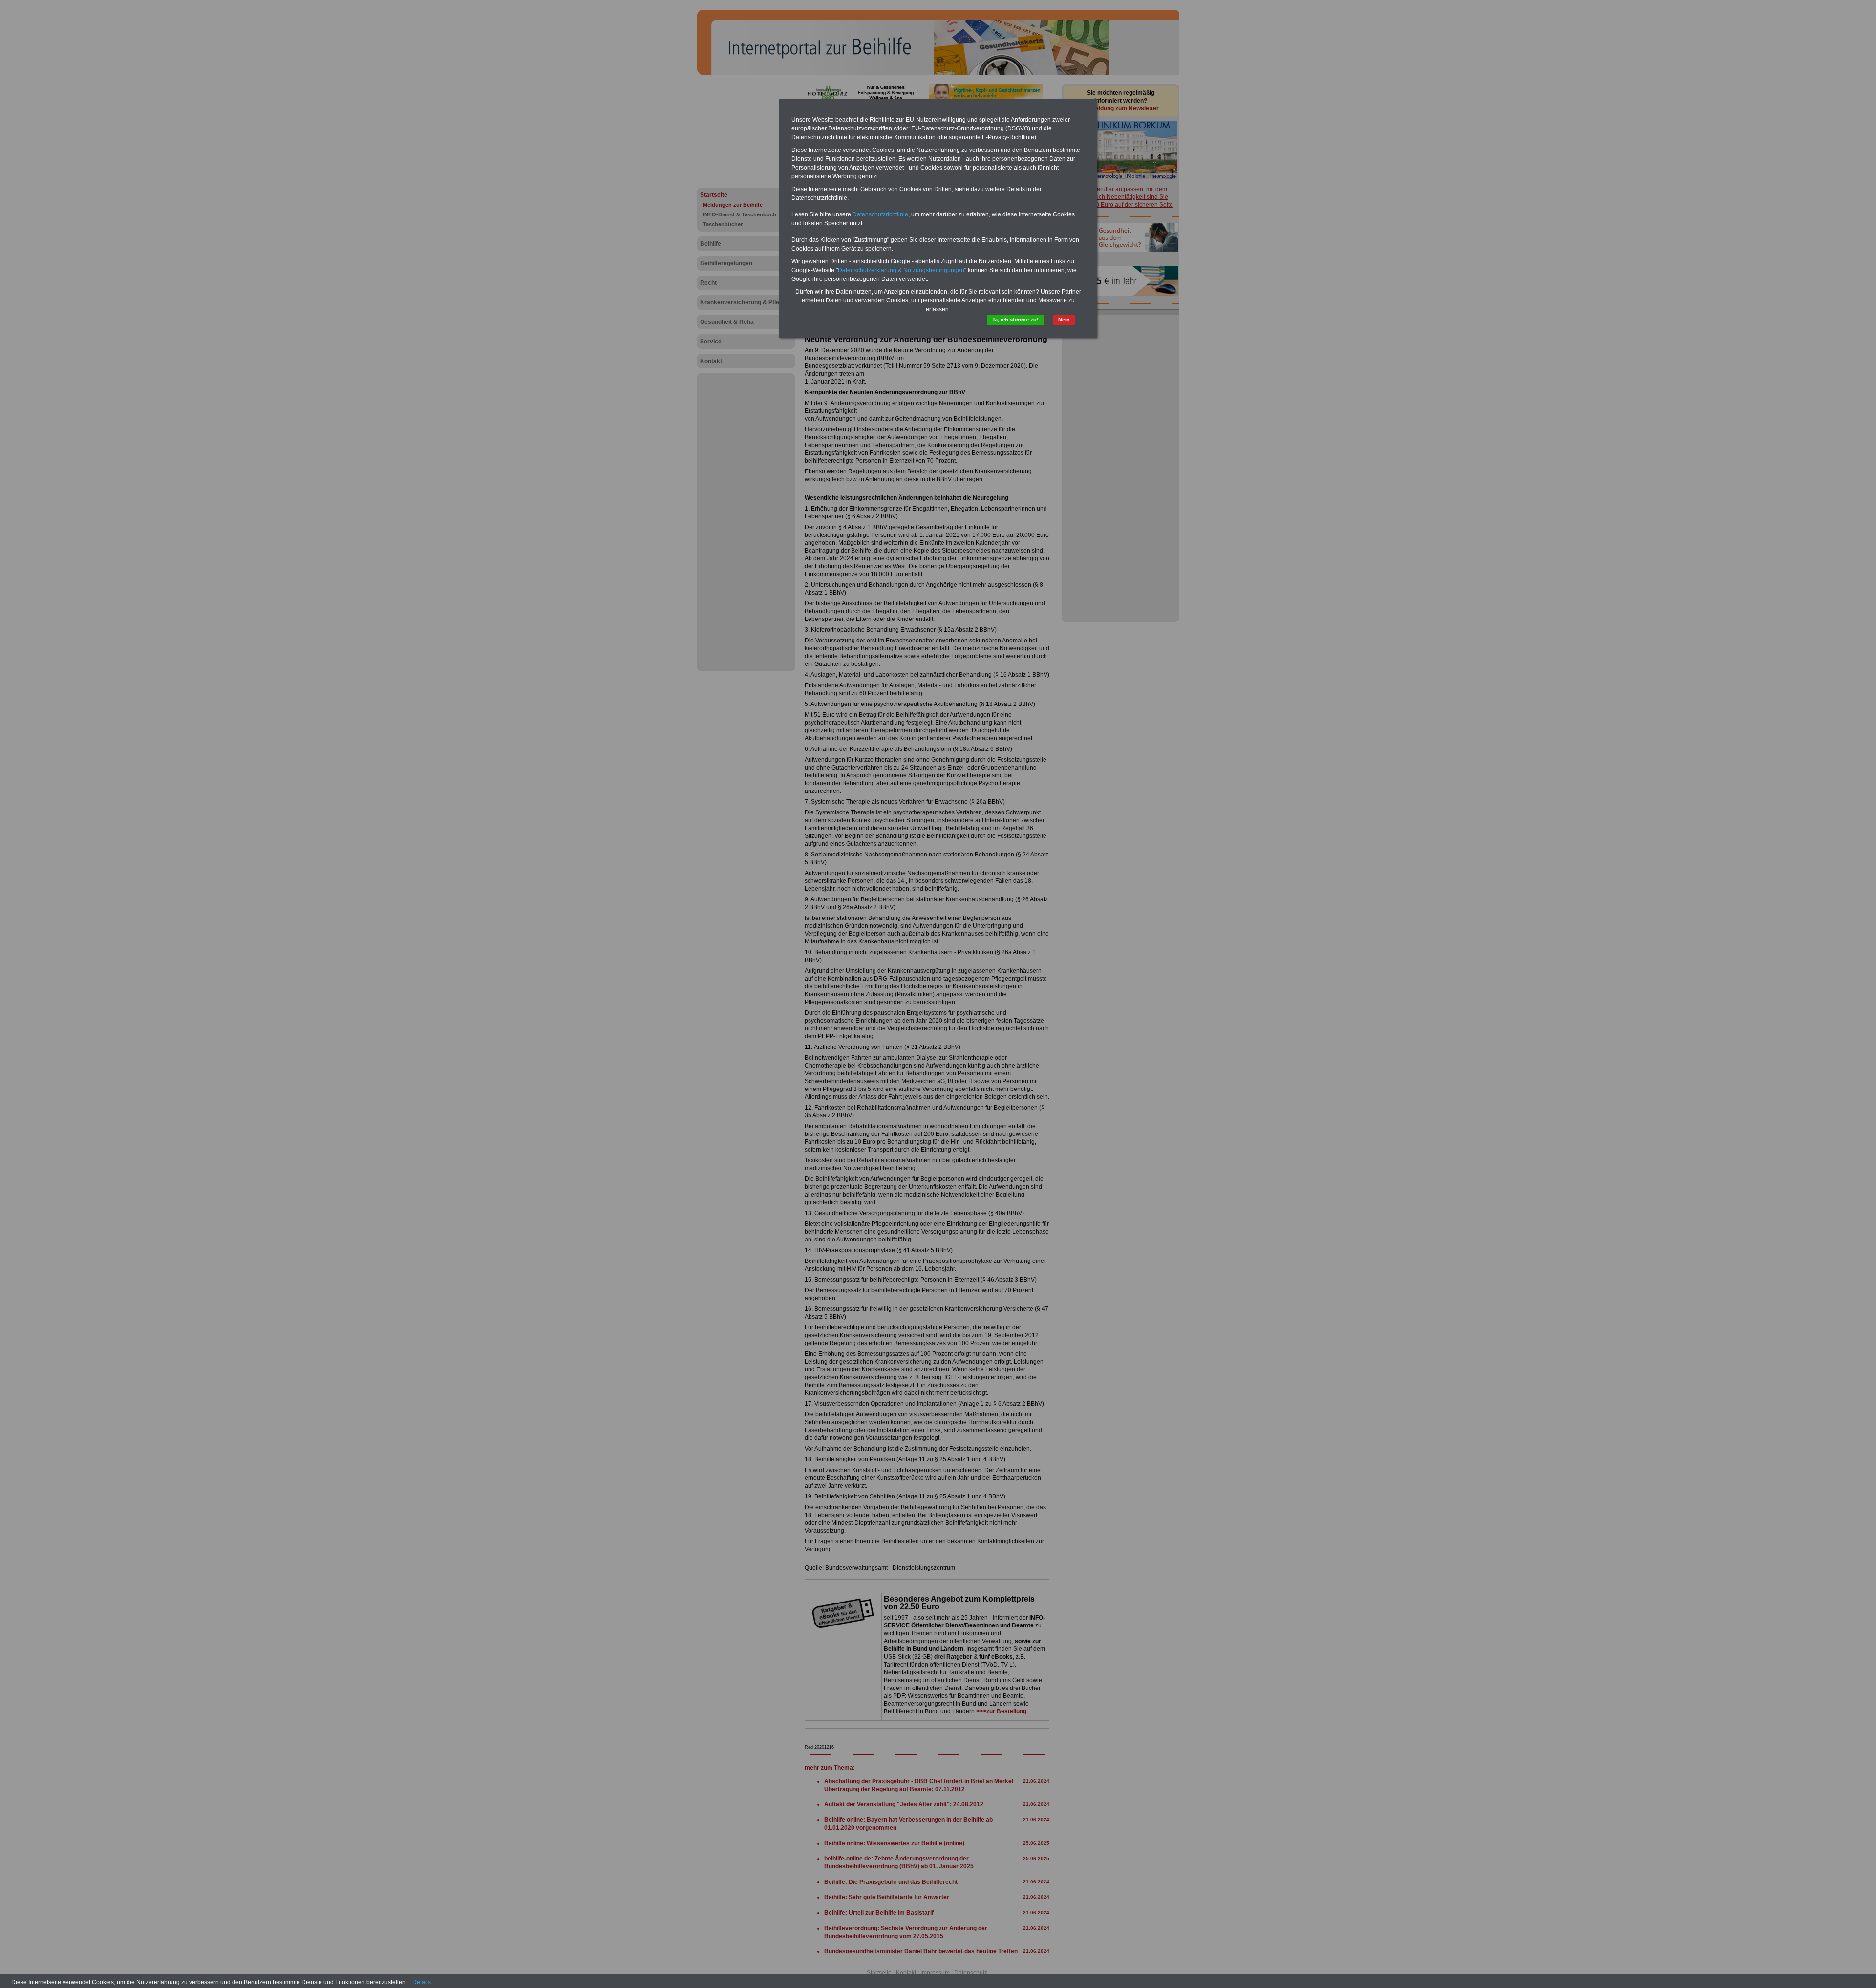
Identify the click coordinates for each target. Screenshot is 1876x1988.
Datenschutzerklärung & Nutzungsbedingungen (901, 270)
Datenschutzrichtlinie (880, 214)
